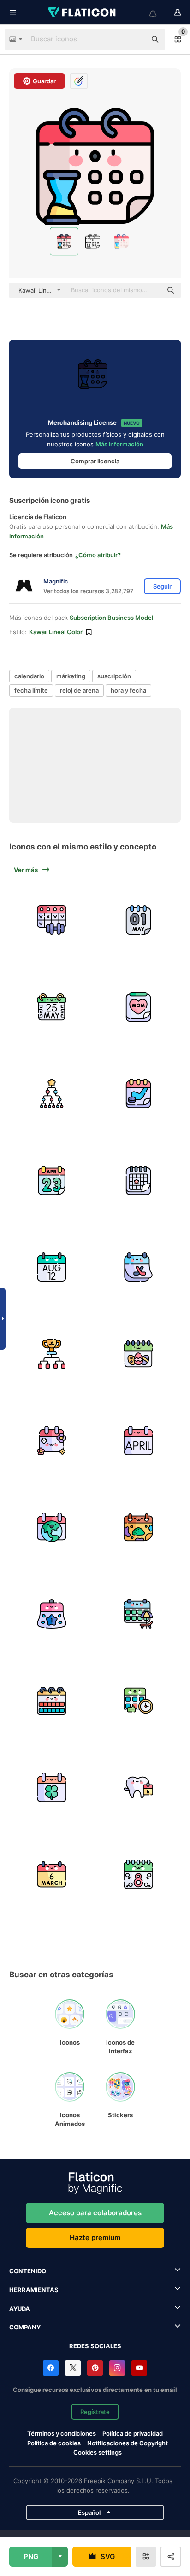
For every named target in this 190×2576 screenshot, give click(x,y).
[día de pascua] (139, 1354)
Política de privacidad (133, 2433)
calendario (29, 676)
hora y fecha (128, 690)
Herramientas (34, 2290)
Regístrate (95, 2412)
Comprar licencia (95, 461)
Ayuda (20, 2309)
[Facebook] (51, 2368)
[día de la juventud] (52, 1267)
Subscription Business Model (111, 618)
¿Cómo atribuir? (98, 555)
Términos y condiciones (62, 2433)
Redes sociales (95, 2346)
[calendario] (52, 920)
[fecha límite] (139, 1701)
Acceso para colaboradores (95, 2213)
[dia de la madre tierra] (52, 1527)
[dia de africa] (52, 1007)
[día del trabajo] (139, 920)
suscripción (114, 676)
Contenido (28, 2271)
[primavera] (52, 1440)
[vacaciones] (139, 1614)
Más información (119, 444)
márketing (71, 676)
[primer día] (52, 1614)
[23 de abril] (52, 1180)
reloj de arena (79, 690)
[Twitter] (73, 2368)
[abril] (139, 1440)
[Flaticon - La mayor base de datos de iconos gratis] (83, 12)
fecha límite (31, 690)
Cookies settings (98, 2452)
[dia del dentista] (139, 1787)
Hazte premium (95, 2238)
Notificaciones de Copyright (128, 2443)
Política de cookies (54, 2443)
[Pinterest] (95, 2368)
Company (25, 2327)
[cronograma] (52, 1093)
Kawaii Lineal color (56, 632)
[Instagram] (117, 2368)
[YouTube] (139, 2368)
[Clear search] (135, 40)
